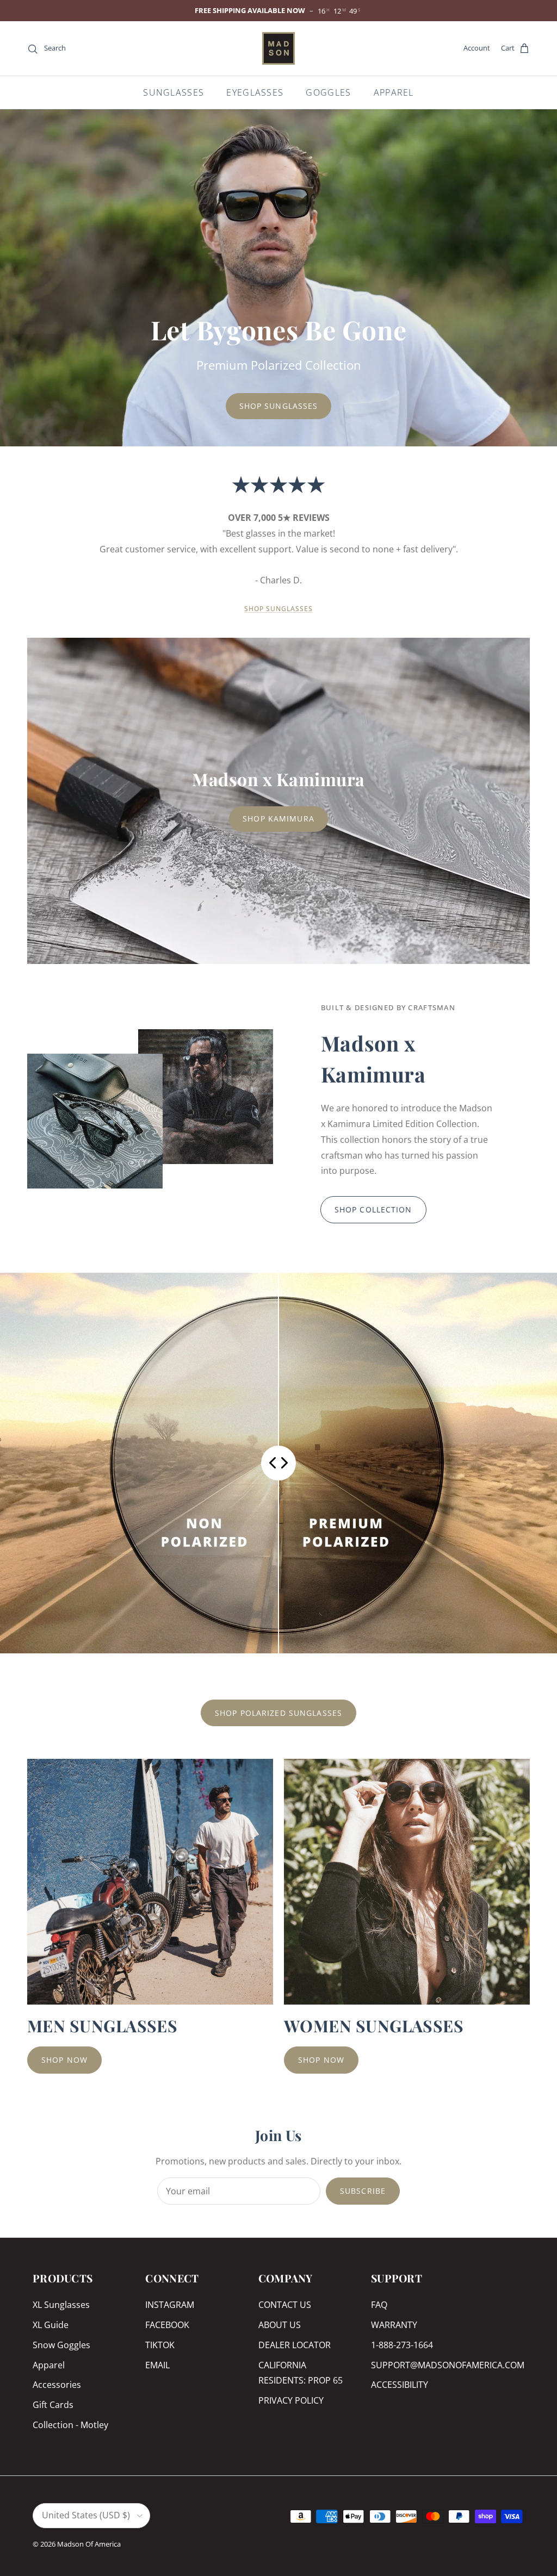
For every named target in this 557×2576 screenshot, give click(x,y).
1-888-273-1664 (402, 2345)
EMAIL (157, 2365)
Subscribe (363, 2191)
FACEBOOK (167, 2325)
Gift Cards (53, 2405)
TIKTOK (160, 2345)
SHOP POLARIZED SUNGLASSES (278, 1713)
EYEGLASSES (255, 92)
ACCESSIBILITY (400, 2385)
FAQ (379, 2305)
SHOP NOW (64, 2060)
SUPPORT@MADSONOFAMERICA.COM (448, 2365)
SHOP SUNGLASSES (278, 609)
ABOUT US (280, 2325)
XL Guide (51, 2325)
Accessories (57, 2385)
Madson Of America (89, 2544)
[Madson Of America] (278, 48)
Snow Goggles (61, 2345)
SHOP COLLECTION (373, 1209)
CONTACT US (285, 2305)
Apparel (49, 2365)
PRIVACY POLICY (291, 2400)
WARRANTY (394, 2325)
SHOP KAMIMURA (278, 819)
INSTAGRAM (170, 2305)
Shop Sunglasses (279, 406)
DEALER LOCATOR (295, 2345)
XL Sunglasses (61, 2305)
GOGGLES (328, 92)
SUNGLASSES (174, 92)
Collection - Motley (70, 2425)
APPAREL (394, 92)
